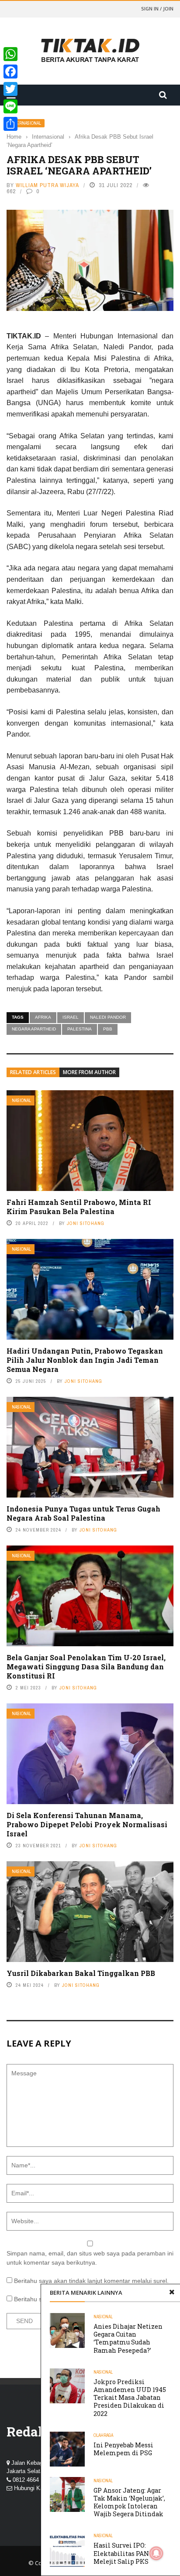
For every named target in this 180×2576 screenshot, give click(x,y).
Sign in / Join (157, 9)
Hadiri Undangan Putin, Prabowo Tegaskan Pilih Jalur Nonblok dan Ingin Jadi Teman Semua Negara (85, 1360)
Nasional (21, 1100)
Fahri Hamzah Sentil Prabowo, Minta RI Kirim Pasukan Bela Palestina (79, 1207)
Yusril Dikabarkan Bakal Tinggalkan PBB (81, 1973)
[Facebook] (10, 72)
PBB (108, 1029)
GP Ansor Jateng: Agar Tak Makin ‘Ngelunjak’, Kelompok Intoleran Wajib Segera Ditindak (129, 2502)
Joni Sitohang (86, 1223)
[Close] (172, 2293)
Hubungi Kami (32, 2488)
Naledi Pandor (108, 1017)
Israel (71, 1017)
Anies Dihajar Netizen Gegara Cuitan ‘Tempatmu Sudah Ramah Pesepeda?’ (128, 2338)
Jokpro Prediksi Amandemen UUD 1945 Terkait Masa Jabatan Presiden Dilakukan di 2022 (130, 2398)
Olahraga (103, 2435)
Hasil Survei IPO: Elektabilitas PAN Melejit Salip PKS (121, 2553)
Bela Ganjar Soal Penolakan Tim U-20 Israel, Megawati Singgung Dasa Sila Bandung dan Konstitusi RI (86, 1667)
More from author (89, 1072)
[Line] (10, 106)
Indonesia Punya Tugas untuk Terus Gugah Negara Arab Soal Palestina (83, 1513)
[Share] (10, 124)
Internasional (26, 123)
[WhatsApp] (10, 54)
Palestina (80, 1029)
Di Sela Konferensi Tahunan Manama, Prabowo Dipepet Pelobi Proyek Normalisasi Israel (87, 1824)
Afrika (43, 1017)
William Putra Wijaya (47, 185)
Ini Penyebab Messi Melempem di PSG (123, 2449)
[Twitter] (10, 89)
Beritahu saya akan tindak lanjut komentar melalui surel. (91, 2281)
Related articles (33, 1072)
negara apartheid (34, 1029)
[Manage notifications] (156, 2553)
